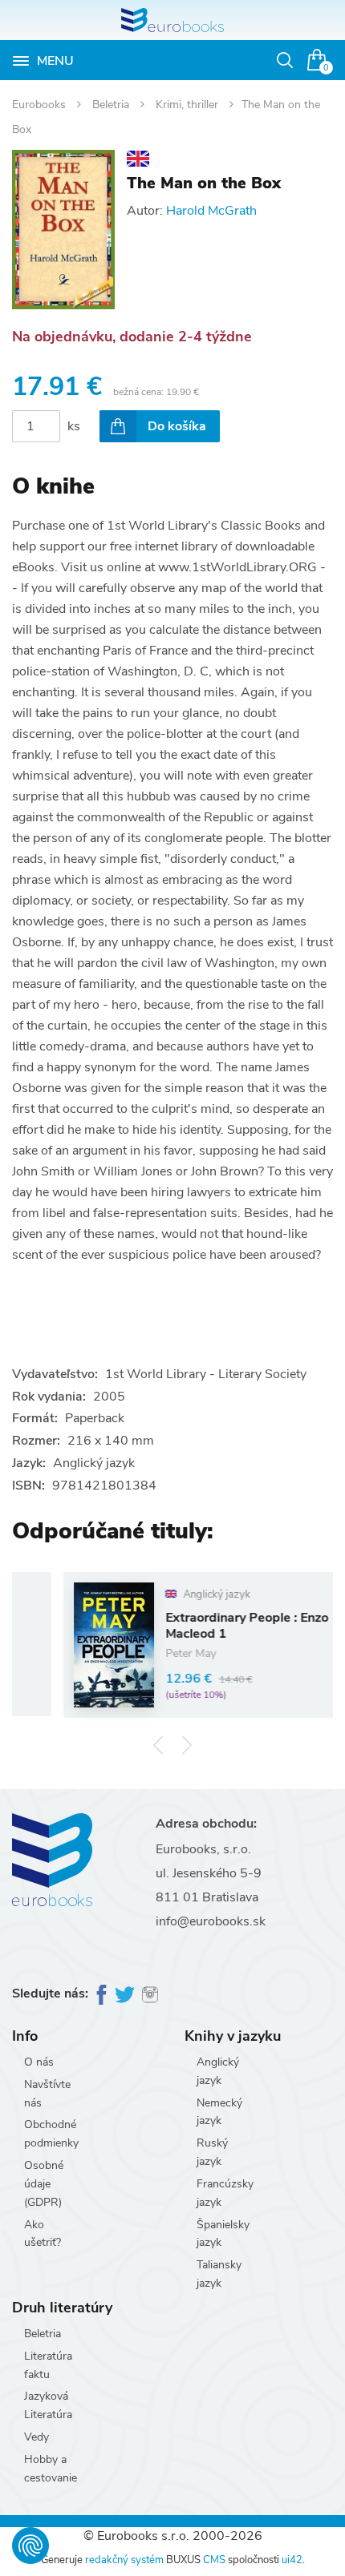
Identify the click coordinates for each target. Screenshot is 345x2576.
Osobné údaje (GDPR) (44, 2184)
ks (74, 426)
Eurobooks (41, 105)
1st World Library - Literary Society (206, 1374)
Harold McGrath (211, 211)
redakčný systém (124, 2560)
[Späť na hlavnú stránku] (172, 20)
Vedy (37, 2437)
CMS (214, 2560)
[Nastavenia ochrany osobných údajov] (30, 2546)
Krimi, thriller (189, 105)
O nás (39, 2062)
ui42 (292, 2560)
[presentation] (158, 1745)
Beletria (112, 105)
